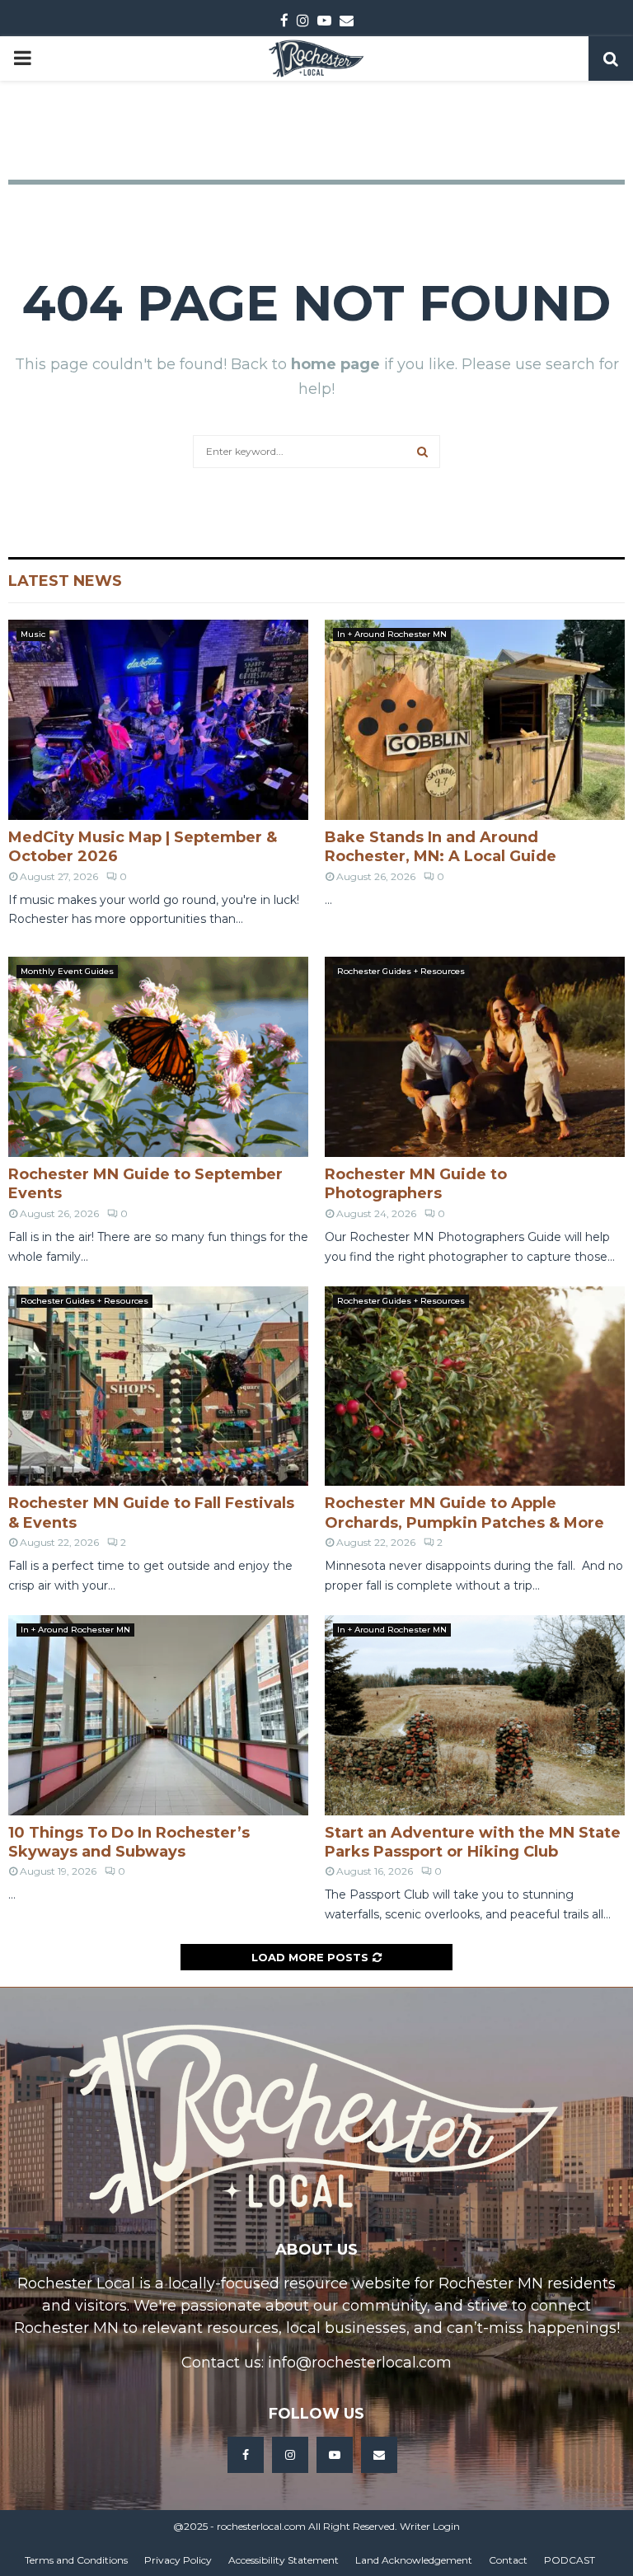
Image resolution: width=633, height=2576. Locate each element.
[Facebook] (246, 2455)
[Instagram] (290, 2455)
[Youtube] (335, 2455)
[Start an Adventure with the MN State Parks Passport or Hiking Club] (475, 1715)
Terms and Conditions (76, 2560)
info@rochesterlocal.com (360, 2363)
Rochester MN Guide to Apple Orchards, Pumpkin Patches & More (464, 1513)
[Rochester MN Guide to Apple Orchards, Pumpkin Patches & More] (475, 1386)
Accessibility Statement (284, 2560)
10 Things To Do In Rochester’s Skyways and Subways (129, 1842)
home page (335, 364)
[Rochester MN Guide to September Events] (158, 1057)
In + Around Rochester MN (392, 634)
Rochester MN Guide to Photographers (416, 1184)
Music (33, 634)
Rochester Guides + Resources (401, 971)
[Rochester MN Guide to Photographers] (475, 1057)
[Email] (379, 2455)
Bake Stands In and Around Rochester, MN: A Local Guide (441, 847)
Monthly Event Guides (67, 971)
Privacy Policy (178, 2560)
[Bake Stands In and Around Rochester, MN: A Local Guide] (475, 720)
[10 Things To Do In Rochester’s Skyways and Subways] (158, 1715)
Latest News (65, 581)
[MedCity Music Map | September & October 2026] (158, 720)
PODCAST (570, 2560)
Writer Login (430, 2526)
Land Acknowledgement (414, 2560)
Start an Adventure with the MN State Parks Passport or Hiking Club (473, 1842)
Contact (508, 2560)
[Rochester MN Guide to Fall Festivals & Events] (158, 1386)
